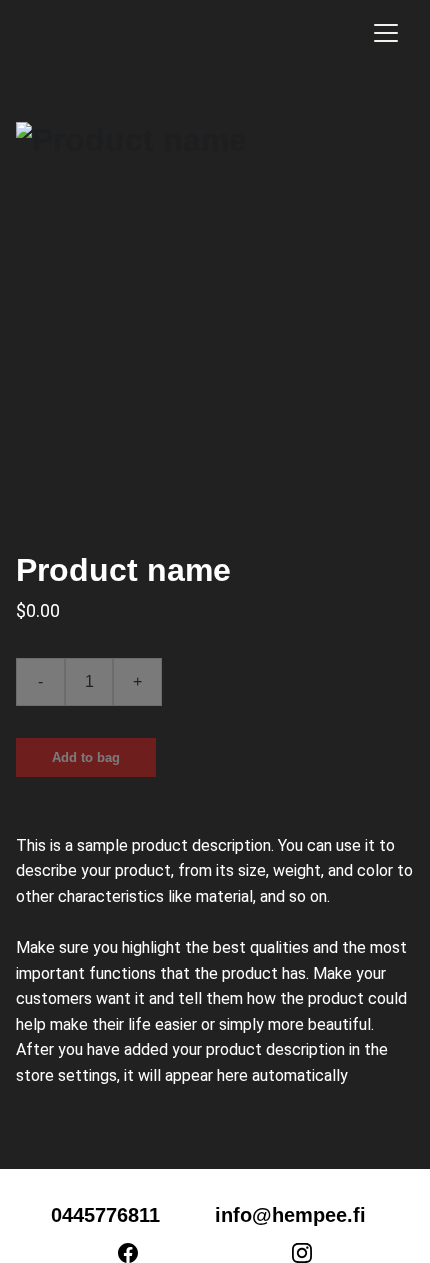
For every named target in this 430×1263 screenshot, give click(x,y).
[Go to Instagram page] (302, 1253)
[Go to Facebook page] (138, 1253)
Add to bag (86, 757)
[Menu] (386, 33)
